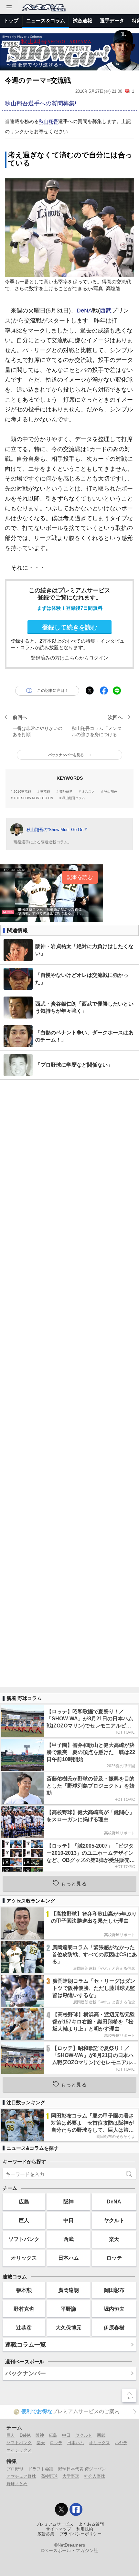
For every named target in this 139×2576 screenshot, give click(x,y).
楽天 (114, 2239)
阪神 (69, 2201)
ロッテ (114, 2258)
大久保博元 (69, 2328)
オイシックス (19, 2450)
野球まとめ (17, 2484)
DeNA (84, 311)
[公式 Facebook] (76, 2509)
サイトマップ (59, 2529)
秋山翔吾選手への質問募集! (41, 103)
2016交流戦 (22, 792)
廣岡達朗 (69, 2290)
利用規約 (85, 2529)
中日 (69, 2220)
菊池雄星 (66, 792)
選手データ (112, 21)
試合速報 (82, 21)
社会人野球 (95, 2476)
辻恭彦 (24, 2328)
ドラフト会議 (41, 2469)
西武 (106, 311)
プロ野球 (15, 2469)
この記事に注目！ (53, 691)
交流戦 (45, 792)
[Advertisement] (69, 1383)
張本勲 (24, 2290)
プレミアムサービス (54, 2524)
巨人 (24, 2220)
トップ (11, 21)
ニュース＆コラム (46, 21)
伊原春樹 (114, 2328)
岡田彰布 (114, 2290)
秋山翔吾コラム (74, 798)
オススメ (88, 792)
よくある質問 (91, 2524)
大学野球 (71, 2476)
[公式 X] (61, 2509)
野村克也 (24, 2309)
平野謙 (69, 2309)
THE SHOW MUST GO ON (33, 798)
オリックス (24, 2258)
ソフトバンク (24, 2239)
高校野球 (49, 2476)
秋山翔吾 (48, 121)
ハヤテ (121, 2443)
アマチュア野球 (21, 2476)
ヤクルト (114, 2220)
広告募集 (46, 2534)
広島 (24, 2201)
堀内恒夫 (114, 2309)
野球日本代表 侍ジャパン (82, 2469)
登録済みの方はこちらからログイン (69, 658)
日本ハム (69, 2258)
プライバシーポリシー (80, 2534)
